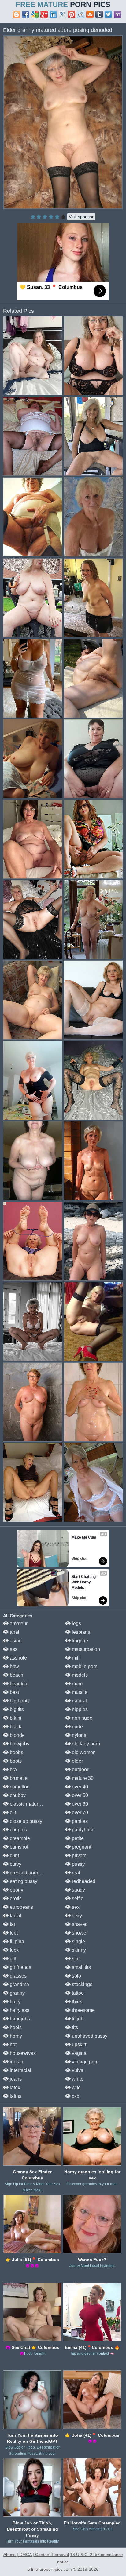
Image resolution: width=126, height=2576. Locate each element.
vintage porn (85, 2062)
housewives (22, 2053)
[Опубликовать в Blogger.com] (17, 14)
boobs (16, 1752)
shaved (79, 1924)
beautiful (19, 1684)
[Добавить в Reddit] (81, 14)
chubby (17, 1795)
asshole (18, 1658)
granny (17, 1993)
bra (13, 1770)
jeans (15, 2079)
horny (15, 2036)
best (14, 1692)
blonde (17, 1735)
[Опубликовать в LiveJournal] (62, 14)
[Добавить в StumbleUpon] (90, 14)
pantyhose (83, 1830)
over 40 (79, 1787)
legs (76, 1623)
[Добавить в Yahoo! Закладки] (117, 14)
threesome (83, 2010)
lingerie (79, 1641)
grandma (19, 1984)
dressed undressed (30, 1873)
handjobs (19, 2019)
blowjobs (19, 1744)
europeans (21, 1907)
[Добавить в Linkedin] (53, 14)
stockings (82, 1984)
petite (77, 1838)
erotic (15, 1898)
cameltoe (19, 1787)
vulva (77, 2070)
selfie (77, 1898)
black (15, 1727)
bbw (14, 1666)
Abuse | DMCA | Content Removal (36, 2555)
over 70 (79, 1813)
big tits (16, 1709)
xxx (75, 2096)
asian (15, 1641)
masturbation (85, 1649)
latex (14, 2088)
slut (75, 1959)
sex (75, 1907)
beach (16, 1675)
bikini (15, 1718)
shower (79, 1933)
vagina (79, 2053)
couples (18, 1830)
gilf (12, 1959)
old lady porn (85, 1744)
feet (13, 1933)
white (77, 2079)
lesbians (80, 1632)
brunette (18, 1778)
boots (15, 1761)
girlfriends (20, 1967)
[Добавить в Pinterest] (72, 14)
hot (13, 2045)
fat (12, 1924)
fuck (14, 1950)
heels (15, 2027)
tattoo (77, 1993)
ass (13, 1649)
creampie (19, 1838)
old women (83, 1752)
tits (74, 2027)
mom (77, 1684)
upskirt (78, 2045)
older (77, 1761)
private (79, 1855)
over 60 (79, 1804)
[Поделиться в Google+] (44, 14)
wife (76, 2088)
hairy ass (19, 2010)
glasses (18, 1976)
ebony (16, 1890)
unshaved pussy (89, 2036)
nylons (78, 1735)
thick (76, 2002)
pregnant (81, 1847)
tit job (77, 2019)
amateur (18, 1623)
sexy (76, 1916)
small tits (81, 1967)
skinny (78, 1950)
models (79, 1675)
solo (76, 1976)
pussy (78, 1864)
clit (12, 1813)
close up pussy (25, 1821)
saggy (78, 1890)
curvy (15, 1864)
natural (79, 1701)
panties (79, 1821)
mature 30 (82, 1778)
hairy (15, 2002)
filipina (16, 1941)
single (78, 1941)
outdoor (80, 1770)
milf (75, 1658)
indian (16, 2062)
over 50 (79, 1795)
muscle (79, 1692)
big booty (19, 1701)
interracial (20, 2070)
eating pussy (23, 1881)
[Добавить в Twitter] (108, 14)
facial (15, 1916)
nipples (79, 1709)
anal (14, 1632)
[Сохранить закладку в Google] (35, 14)
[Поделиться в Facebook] (26, 14)
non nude (82, 1718)
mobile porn (84, 1666)
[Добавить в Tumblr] (99, 14)
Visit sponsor (81, 217)
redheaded (83, 1881)
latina (15, 2096)
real (75, 1873)
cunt (14, 1855)
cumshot (18, 1847)
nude (77, 1727)
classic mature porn (30, 1804)
